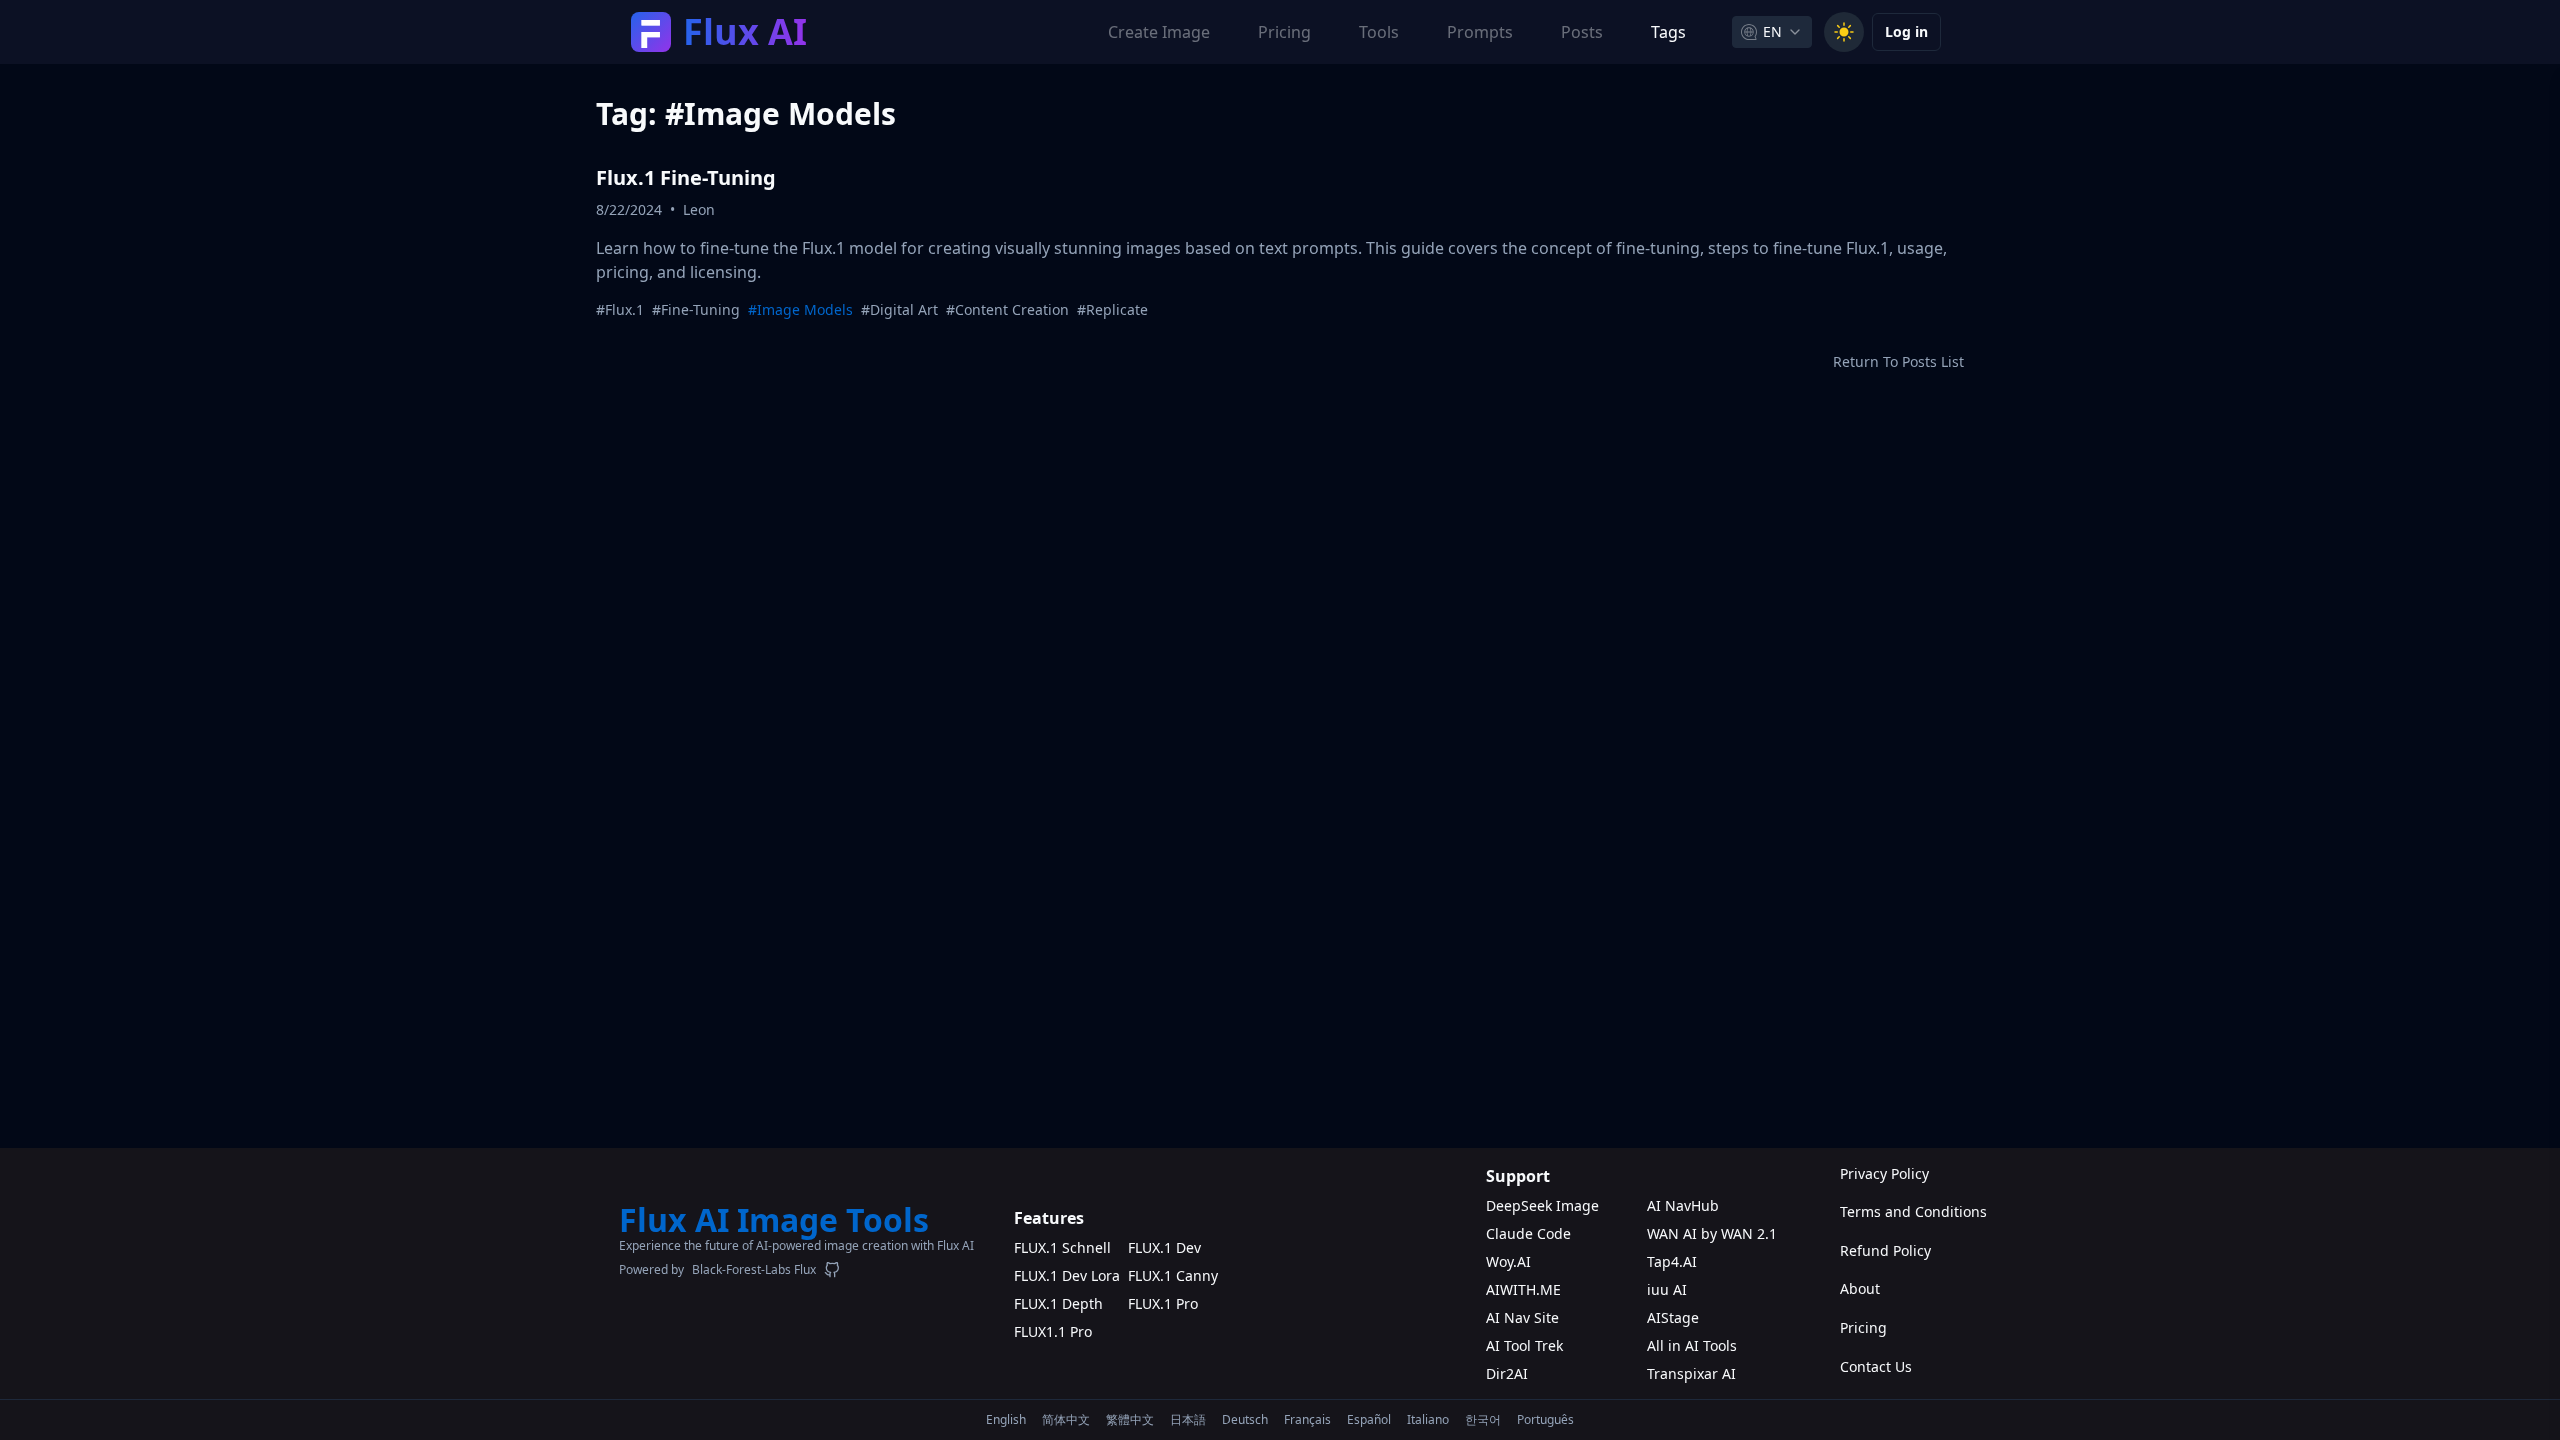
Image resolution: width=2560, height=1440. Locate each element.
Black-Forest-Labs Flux (754, 1270)
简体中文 (1066, 1420)
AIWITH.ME (1523, 1289)
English (1006, 1420)
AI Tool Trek (1524, 1345)
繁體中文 (1130, 1420)
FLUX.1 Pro (1163, 1303)
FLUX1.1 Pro (1053, 1331)
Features (1049, 1218)
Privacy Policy (1884, 1173)
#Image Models (800, 309)
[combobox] (1772, 32)
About (1860, 1288)
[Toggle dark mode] (1844, 32)
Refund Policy (1885, 1250)
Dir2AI (1507, 1373)
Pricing (1863, 1327)
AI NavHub (1683, 1205)
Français (1307, 1420)
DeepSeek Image (1542, 1205)
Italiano (1428, 1420)
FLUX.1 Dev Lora (1067, 1275)
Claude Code (1528, 1233)
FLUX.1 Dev (1164, 1247)
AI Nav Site (1522, 1317)
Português (1545, 1420)
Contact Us (1876, 1366)
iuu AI (1667, 1289)
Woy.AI (1508, 1261)
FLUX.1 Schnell (1062, 1247)
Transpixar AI (1691, 1373)
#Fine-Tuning (696, 309)
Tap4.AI (1672, 1261)
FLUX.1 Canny (1173, 1275)
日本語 (1188, 1420)
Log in (1906, 31)
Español (1369, 1420)
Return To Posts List (1898, 361)
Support (1518, 1176)
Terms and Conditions (1890, 1211)
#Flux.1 (620, 309)
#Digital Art (899, 309)
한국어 (1483, 1420)
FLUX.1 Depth (1058, 1303)
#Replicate (1112, 309)
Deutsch (1245, 1420)
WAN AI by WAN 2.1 (1712, 1233)
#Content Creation (1007, 309)
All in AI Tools (1692, 1345)
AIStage (1673, 1317)
